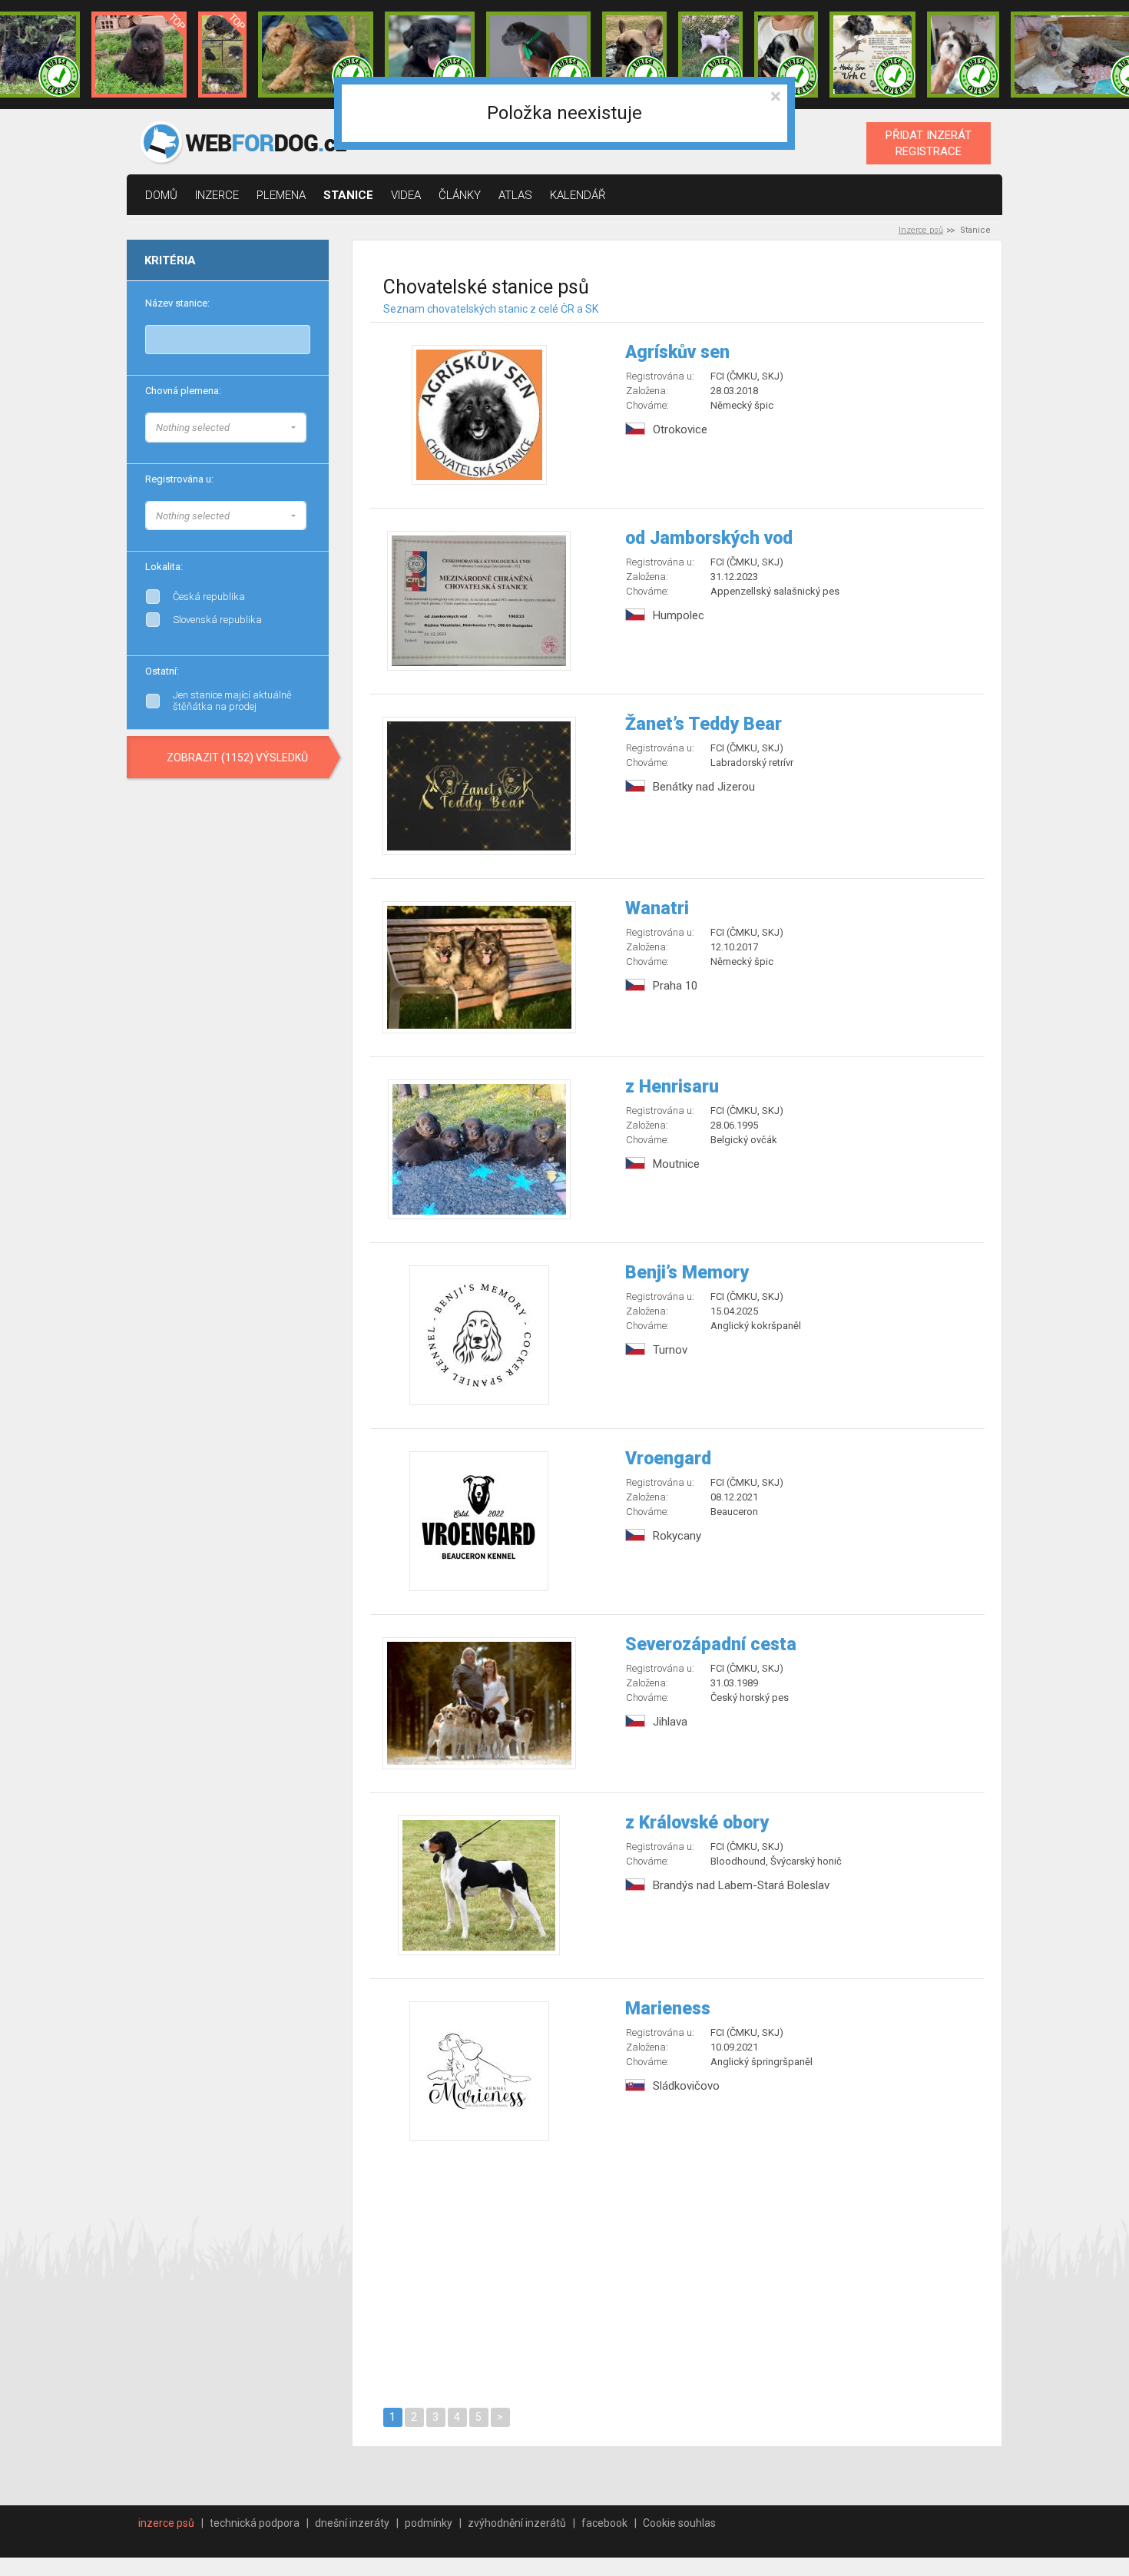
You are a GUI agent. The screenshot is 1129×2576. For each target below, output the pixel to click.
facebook (604, 2523)
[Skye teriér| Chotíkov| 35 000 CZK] (430, 55)
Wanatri (657, 908)
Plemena (281, 195)
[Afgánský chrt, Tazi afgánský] (306, 426)
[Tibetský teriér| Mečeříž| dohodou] (786, 55)
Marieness (668, 2009)
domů (161, 195)
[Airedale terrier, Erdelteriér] (306, 441)
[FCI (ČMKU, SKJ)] (306, 513)
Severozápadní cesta (711, 1644)
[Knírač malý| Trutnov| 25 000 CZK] (222, 55)
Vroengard (668, 1459)
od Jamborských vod (709, 538)
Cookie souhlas (679, 2523)
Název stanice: (177, 303)
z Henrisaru (672, 1087)
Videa (406, 195)
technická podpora (255, 2523)
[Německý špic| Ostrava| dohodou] (139, 55)
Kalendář (578, 195)
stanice (348, 195)
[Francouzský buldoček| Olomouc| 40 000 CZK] (634, 55)
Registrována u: (179, 479)
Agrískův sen (677, 352)
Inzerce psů (921, 230)
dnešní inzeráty (352, 2523)
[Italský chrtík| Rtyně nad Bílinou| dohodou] (538, 55)
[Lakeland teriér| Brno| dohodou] (316, 55)
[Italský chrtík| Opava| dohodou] (710, 55)
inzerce (217, 195)
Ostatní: (162, 671)
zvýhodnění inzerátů (517, 2523)
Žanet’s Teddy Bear (704, 724)
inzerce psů (166, 2523)
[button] (226, 428)
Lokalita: (164, 567)
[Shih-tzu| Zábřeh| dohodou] (963, 55)
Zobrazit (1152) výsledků (237, 758)
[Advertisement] (678, 2272)
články (460, 195)
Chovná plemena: (183, 391)
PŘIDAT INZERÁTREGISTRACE (929, 143)
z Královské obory (697, 1823)
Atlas (515, 195)
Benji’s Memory (687, 1273)
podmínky (429, 2523)
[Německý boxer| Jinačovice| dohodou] (872, 55)
